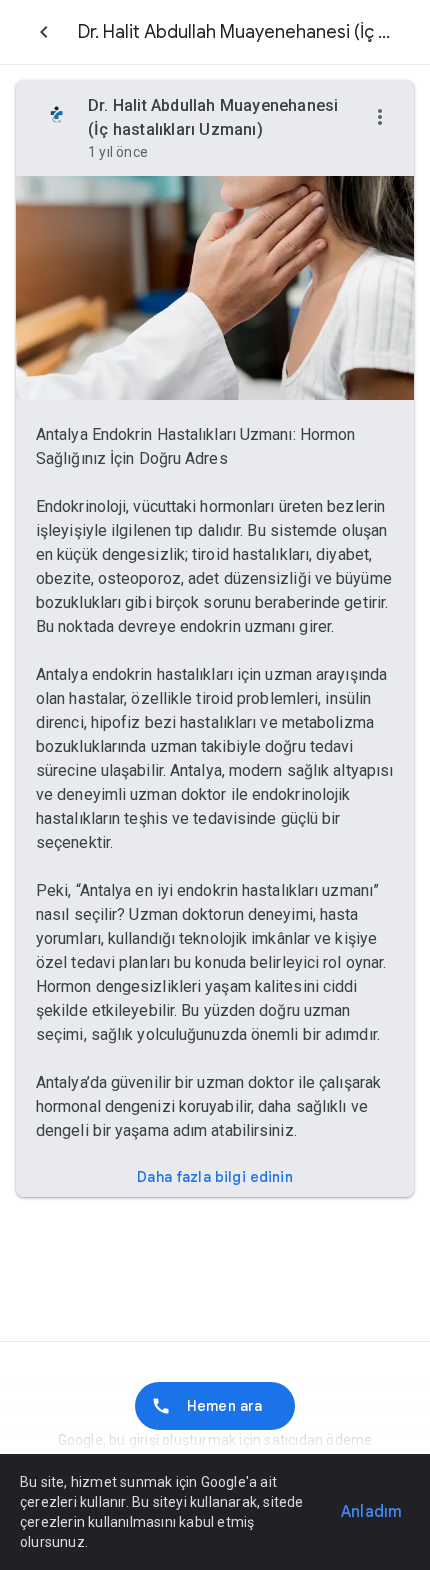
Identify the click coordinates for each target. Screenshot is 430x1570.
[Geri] (44, 32)
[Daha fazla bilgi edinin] (215, 1177)
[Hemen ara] (215, 1406)
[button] (380, 118)
